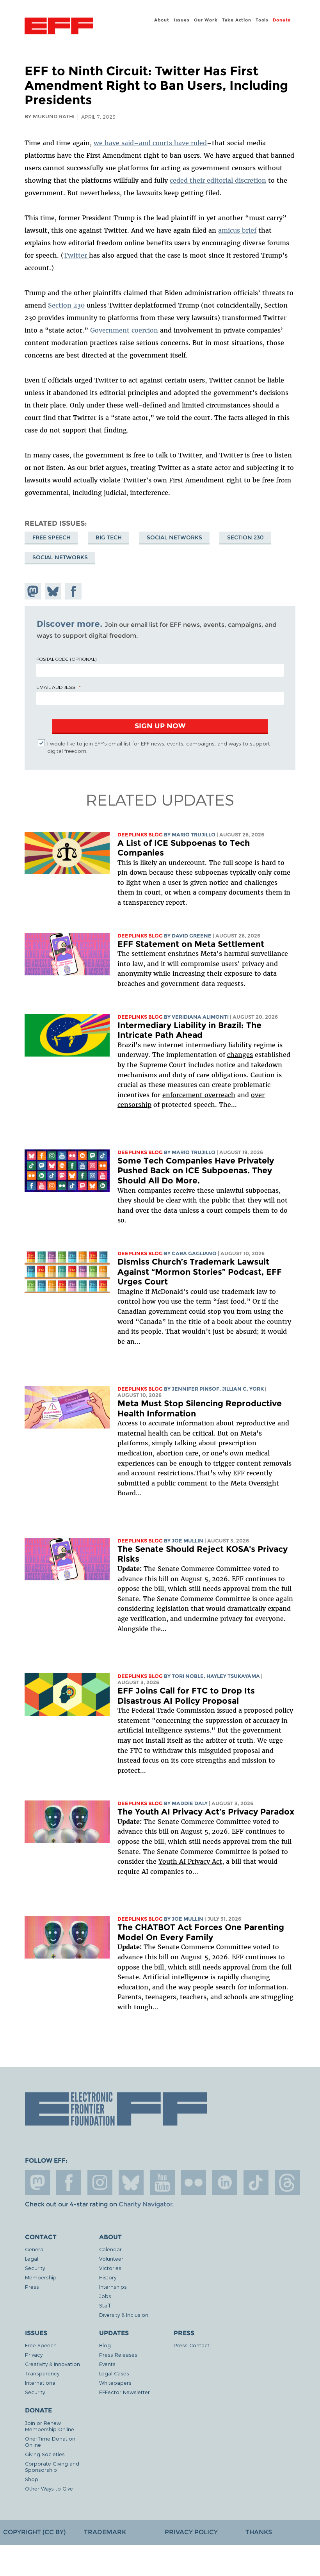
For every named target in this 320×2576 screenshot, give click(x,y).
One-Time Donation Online (50, 2442)
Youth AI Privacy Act (190, 1861)
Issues (182, 20)
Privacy (34, 2355)
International (41, 2383)
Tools (262, 20)
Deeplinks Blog (140, 835)
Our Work (206, 20)
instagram (100, 2183)
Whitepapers (115, 2383)
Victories (110, 2268)
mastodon (37, 2183)
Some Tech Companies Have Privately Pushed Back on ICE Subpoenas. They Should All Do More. (196, 1171)
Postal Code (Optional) (66, 659)
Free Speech (52, 537)
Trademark (105, 2532)
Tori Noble (188, 1676)
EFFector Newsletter (124, 2392)
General (35, 2249)
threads (287, 2183)
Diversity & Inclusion (124, 2315)
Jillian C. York (243, 1389)
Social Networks (174, 537)
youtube (162, 2183)
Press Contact (192, 2345)
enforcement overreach (199, 1095)
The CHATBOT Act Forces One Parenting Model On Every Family (201, 1932)
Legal (32, 2258)
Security (35, 2268)
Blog (105, 2345)
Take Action (237, 20)
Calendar (110, 2249)
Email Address (56, 687)
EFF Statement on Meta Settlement (191, 944)
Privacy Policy (191, 2532)
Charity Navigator (145, 2204)
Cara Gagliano (194, 1253)
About (162, 20)
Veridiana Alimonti (200, 1017)
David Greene (192, 936)
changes (240, 1055)
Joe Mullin (188, 1541)
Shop (32, 2479)
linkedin (225, 2183)
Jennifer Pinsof (196, 1389)
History (108, 2277)
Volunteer (111, 2258)
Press (32, 2287)
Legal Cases (114, 2373)
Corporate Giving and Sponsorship (52, 2467)
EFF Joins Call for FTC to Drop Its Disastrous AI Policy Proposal (186, 1696)
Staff (105, 2305)
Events (107, 2364)
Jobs (105, 2296)
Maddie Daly (190, 1803)
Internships (113, 2287)
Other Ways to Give (49, 2488)
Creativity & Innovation (52, 2364)
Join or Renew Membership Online (50, 2426)
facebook (69, 2183)
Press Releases (118, 2355)
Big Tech (109, 537)
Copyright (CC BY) (34, 2532)
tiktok (256, 2183)
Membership (41, 2277)
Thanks (259, 2532)
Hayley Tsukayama (233, 1676)
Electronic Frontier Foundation (59, 27)
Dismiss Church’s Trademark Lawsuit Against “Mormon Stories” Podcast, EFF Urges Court (200, 1272)
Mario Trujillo (194, 835)
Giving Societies (45, 2454)
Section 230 (245, 537)
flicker (194, 2183)
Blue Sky (131, 2183)
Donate (282, 20)
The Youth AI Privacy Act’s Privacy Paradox (206, 1812)
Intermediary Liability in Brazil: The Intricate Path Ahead (189, 1030)
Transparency (42, 2373)
